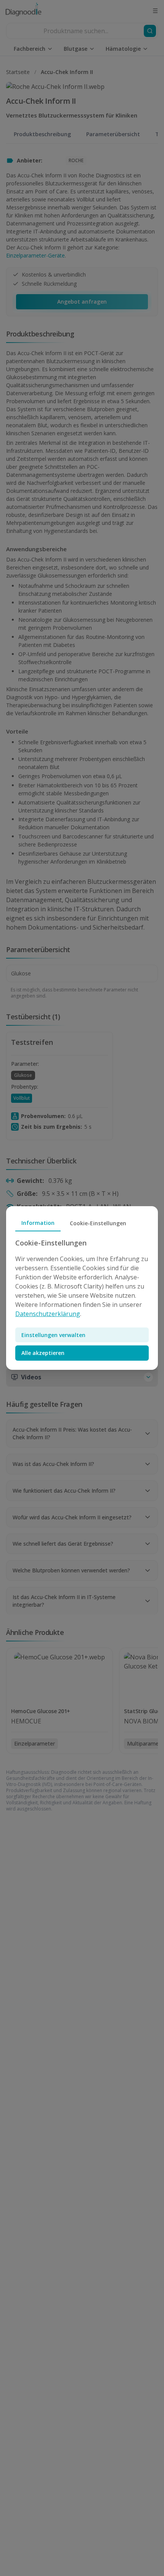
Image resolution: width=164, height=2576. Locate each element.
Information (38, 1223)
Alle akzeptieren (43, 1353)
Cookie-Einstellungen (98, 1223)
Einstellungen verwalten (53, 1335)
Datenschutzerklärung (48, 1314)
